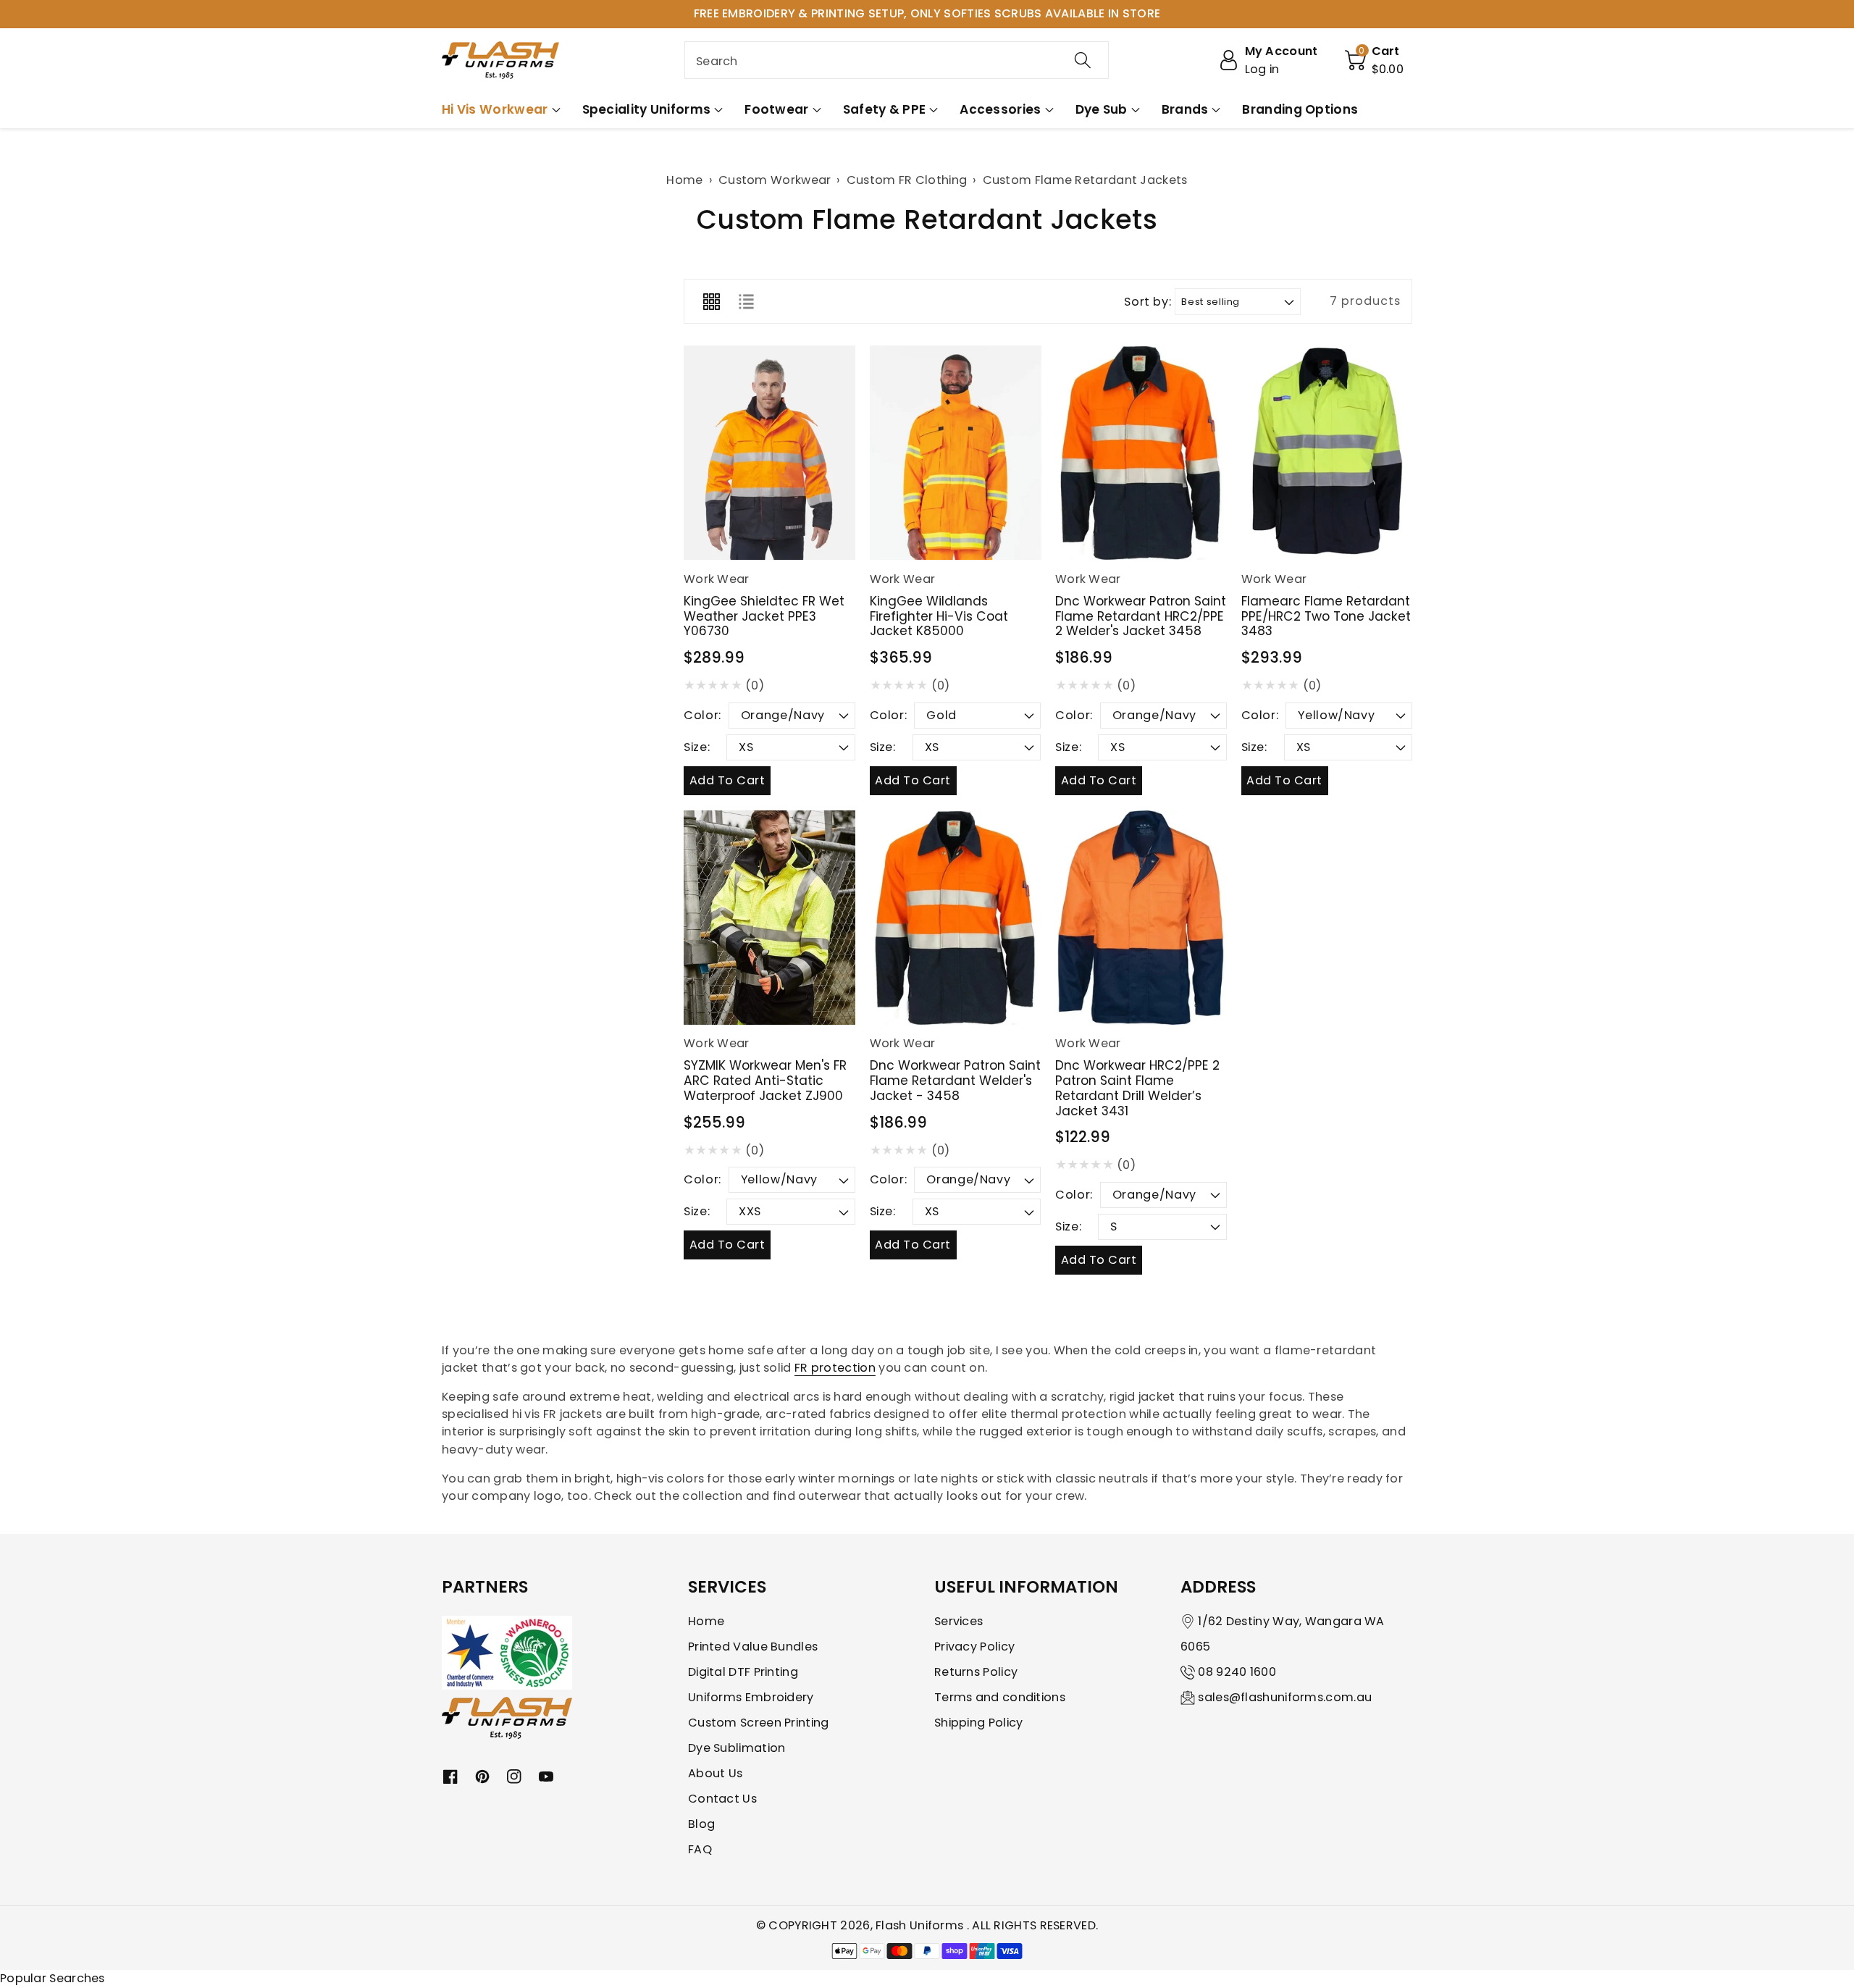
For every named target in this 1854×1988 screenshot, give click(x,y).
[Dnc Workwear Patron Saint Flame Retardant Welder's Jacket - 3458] (956, 918)
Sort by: (1148, 302)
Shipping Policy (979, 1723)
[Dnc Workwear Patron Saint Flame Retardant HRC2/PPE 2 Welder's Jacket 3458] (1141, 453)
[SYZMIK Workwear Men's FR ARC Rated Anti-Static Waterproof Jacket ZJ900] (769, 918)
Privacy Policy (974, 1647)
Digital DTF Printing (743, 1672)
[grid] (711, 301)
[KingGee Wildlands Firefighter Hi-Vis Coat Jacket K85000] (956, 453)
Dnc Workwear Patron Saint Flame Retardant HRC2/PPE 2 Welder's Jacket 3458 (1141, 616)
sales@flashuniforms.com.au (1285, 1697)
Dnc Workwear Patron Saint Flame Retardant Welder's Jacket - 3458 (955, 1080)
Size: (697, 747)
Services (959, 1621)
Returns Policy (976, 1672)
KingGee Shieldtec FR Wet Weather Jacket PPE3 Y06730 (764, 616)
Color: (702, 715)
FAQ (700, 1849)
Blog (701, 1824)
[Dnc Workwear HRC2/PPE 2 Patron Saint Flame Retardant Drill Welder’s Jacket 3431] (1141, 918)
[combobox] (897, 60)
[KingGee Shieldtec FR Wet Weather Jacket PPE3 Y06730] (769, 453)
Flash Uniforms (921, 1925)
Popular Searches (53, 1978)
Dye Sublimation (737, 1748)
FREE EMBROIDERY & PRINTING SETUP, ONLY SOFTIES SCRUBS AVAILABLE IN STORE (927, 13)
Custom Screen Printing (759, 1723)
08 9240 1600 (1237, 1672)
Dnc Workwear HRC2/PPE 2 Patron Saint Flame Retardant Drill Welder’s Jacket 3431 (1137, 1088)
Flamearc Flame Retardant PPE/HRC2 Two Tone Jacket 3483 (1326, 616)
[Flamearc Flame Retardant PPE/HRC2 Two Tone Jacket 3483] (1327, 453)
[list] (746, 301)
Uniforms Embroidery (751, 1697)
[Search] (1083, 60)
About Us (715, 1773)
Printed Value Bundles (753, 1647)
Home (706, 1621)
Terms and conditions (1000, 1697)
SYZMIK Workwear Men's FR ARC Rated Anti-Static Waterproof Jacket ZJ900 (765, 1080)
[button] (1375, 60)
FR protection (835, 1368)
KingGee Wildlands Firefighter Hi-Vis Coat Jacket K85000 (939, 616)
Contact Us (722, 1799)
